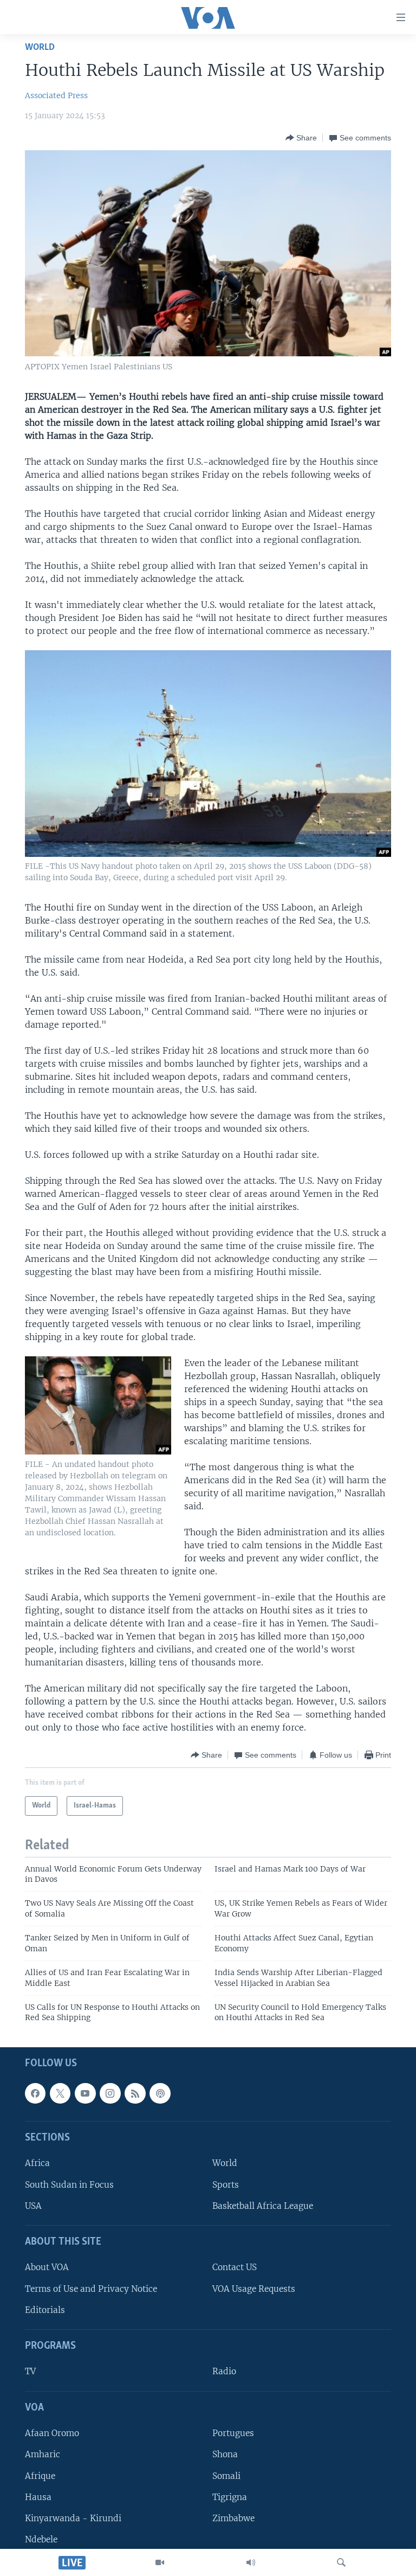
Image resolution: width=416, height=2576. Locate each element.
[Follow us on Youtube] (85, 2093)
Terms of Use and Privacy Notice (91, 2288)
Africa (37, 2163)
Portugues (233, 2433)
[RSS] (135, 2093)
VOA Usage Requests (254, 2288)
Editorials (45, 2310)
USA (33, 2205)
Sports (226, 2184)
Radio (224, 2371)
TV (30, 2371)
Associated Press (56, 95)
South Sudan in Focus (69, 2184)
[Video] (160, 2562)
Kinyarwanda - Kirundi (73, 2518)
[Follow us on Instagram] (110, 2093)
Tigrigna (230, 2497)
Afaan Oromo (52, 2433)
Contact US (235, 2267)
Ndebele (41, 2539)
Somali (226, 2475)
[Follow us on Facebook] (35, 2093)
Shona (225, 2454)
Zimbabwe (233, 2518)
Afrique (40, 2475)
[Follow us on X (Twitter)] (60, 2093)
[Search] (341, 2562)
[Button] (301, 138)
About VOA (47, 2267)
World (40, 47)
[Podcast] (160, 2093)
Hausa (38, 2497)
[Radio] (251, 2562)
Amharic (43, 2454)
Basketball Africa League (263, 2205)
